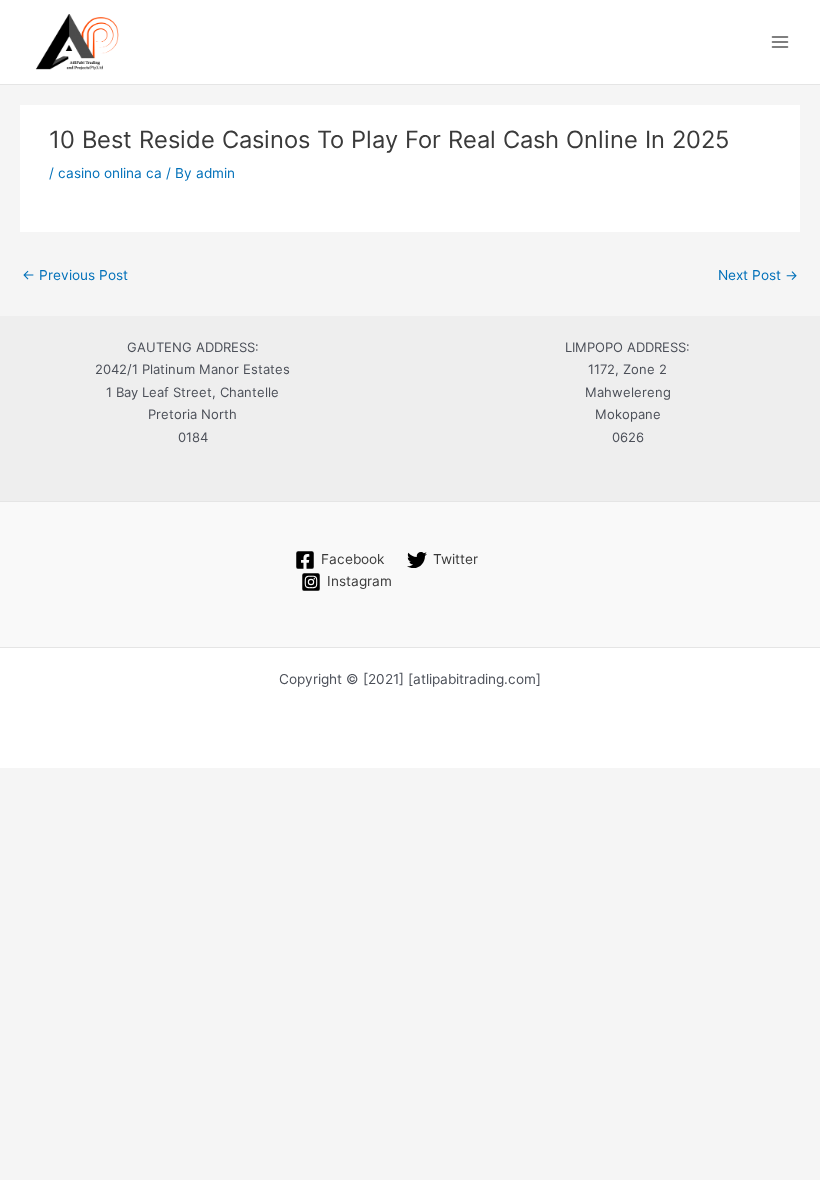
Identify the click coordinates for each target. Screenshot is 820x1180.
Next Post (758, 275)
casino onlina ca (110, 173)
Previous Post (75, 275)
